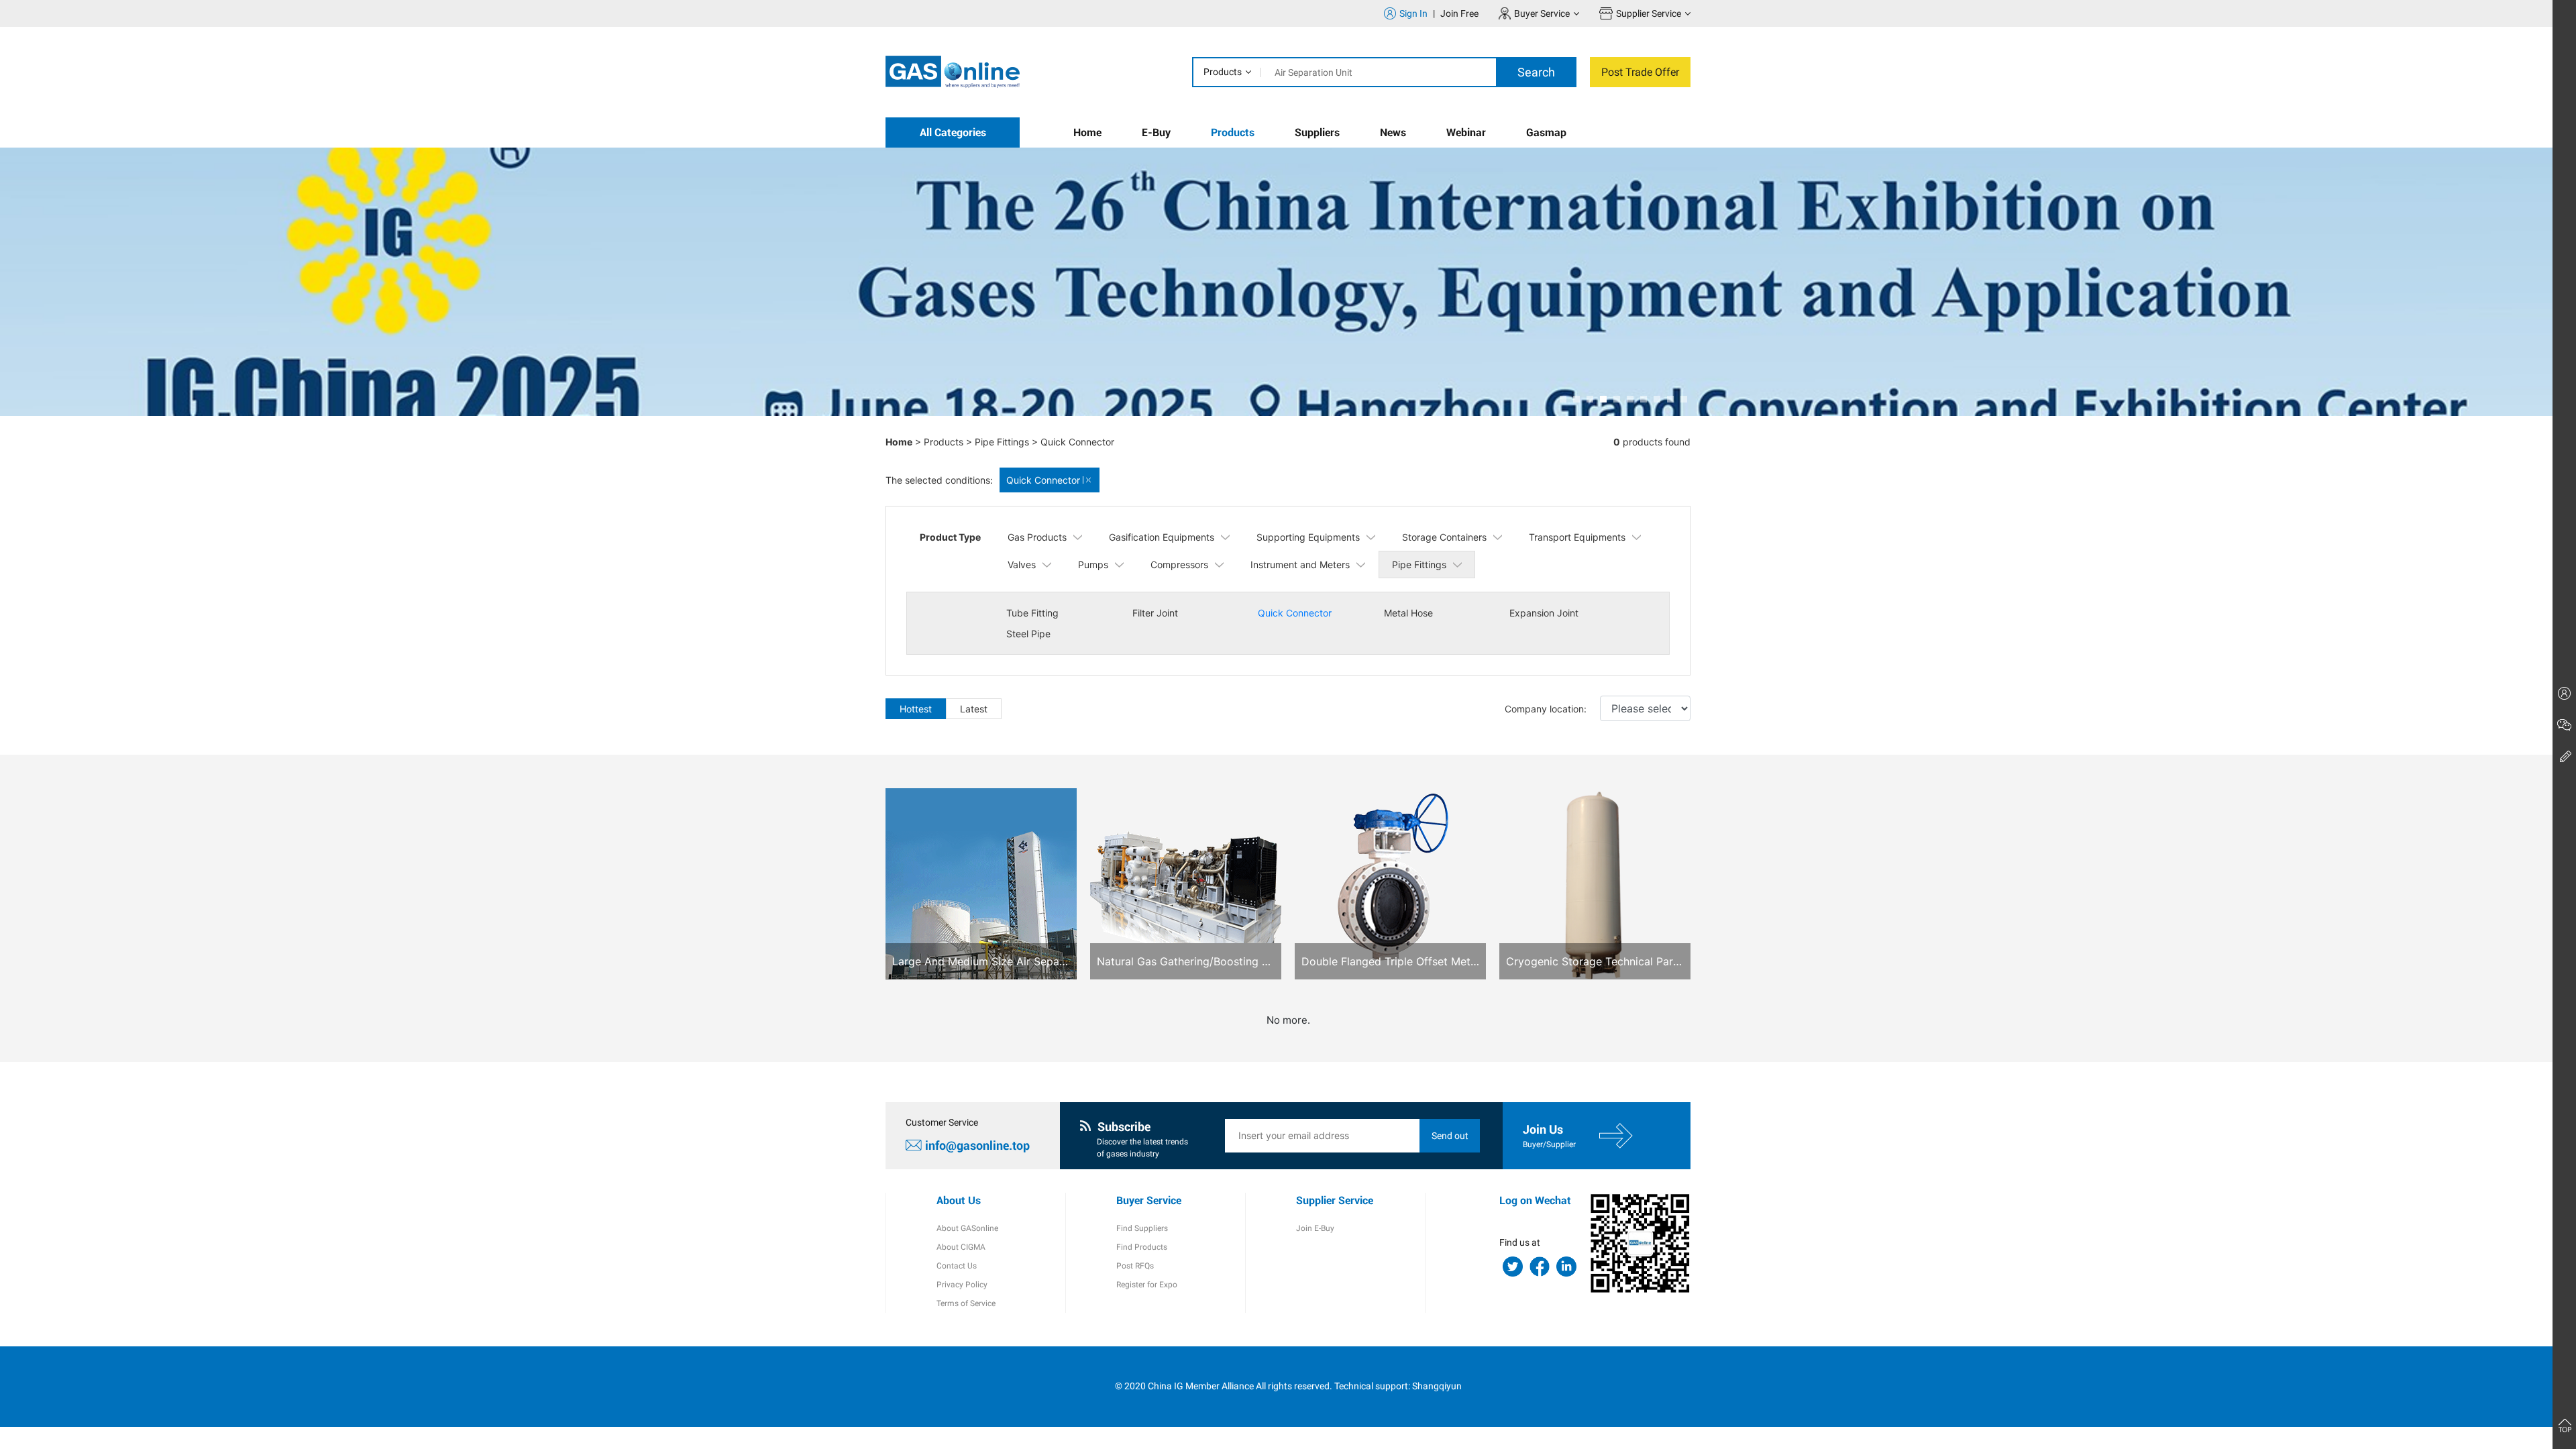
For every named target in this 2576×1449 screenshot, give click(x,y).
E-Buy (1156, 132)
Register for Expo (1147, 1285)
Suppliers (1317, 132)
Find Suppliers (1142, 1228)
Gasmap (1546, 132)
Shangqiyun (1437, 1386)
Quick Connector (1077, 442)
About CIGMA (961, 1247)
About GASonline (967, 1228)
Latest (974, 709)
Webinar (1466, 132)
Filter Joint (1155, 613)
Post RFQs (1135, 1266)
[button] (1563, 399)
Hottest (916, 709)
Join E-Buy (1315, 1228)
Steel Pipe (1028, 634)
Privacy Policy (962, 1285)
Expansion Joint (1544, 613)
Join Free (1459, 13)
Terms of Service (966, 1303)
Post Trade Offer (1640, 72)
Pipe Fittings (1002, 442)
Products (1223, 72)
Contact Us (957, 1266)
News (1393, 132)
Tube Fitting (1032, 613)
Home (1087, 132)
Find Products (1142, 1247)
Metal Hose (1408, 613)
